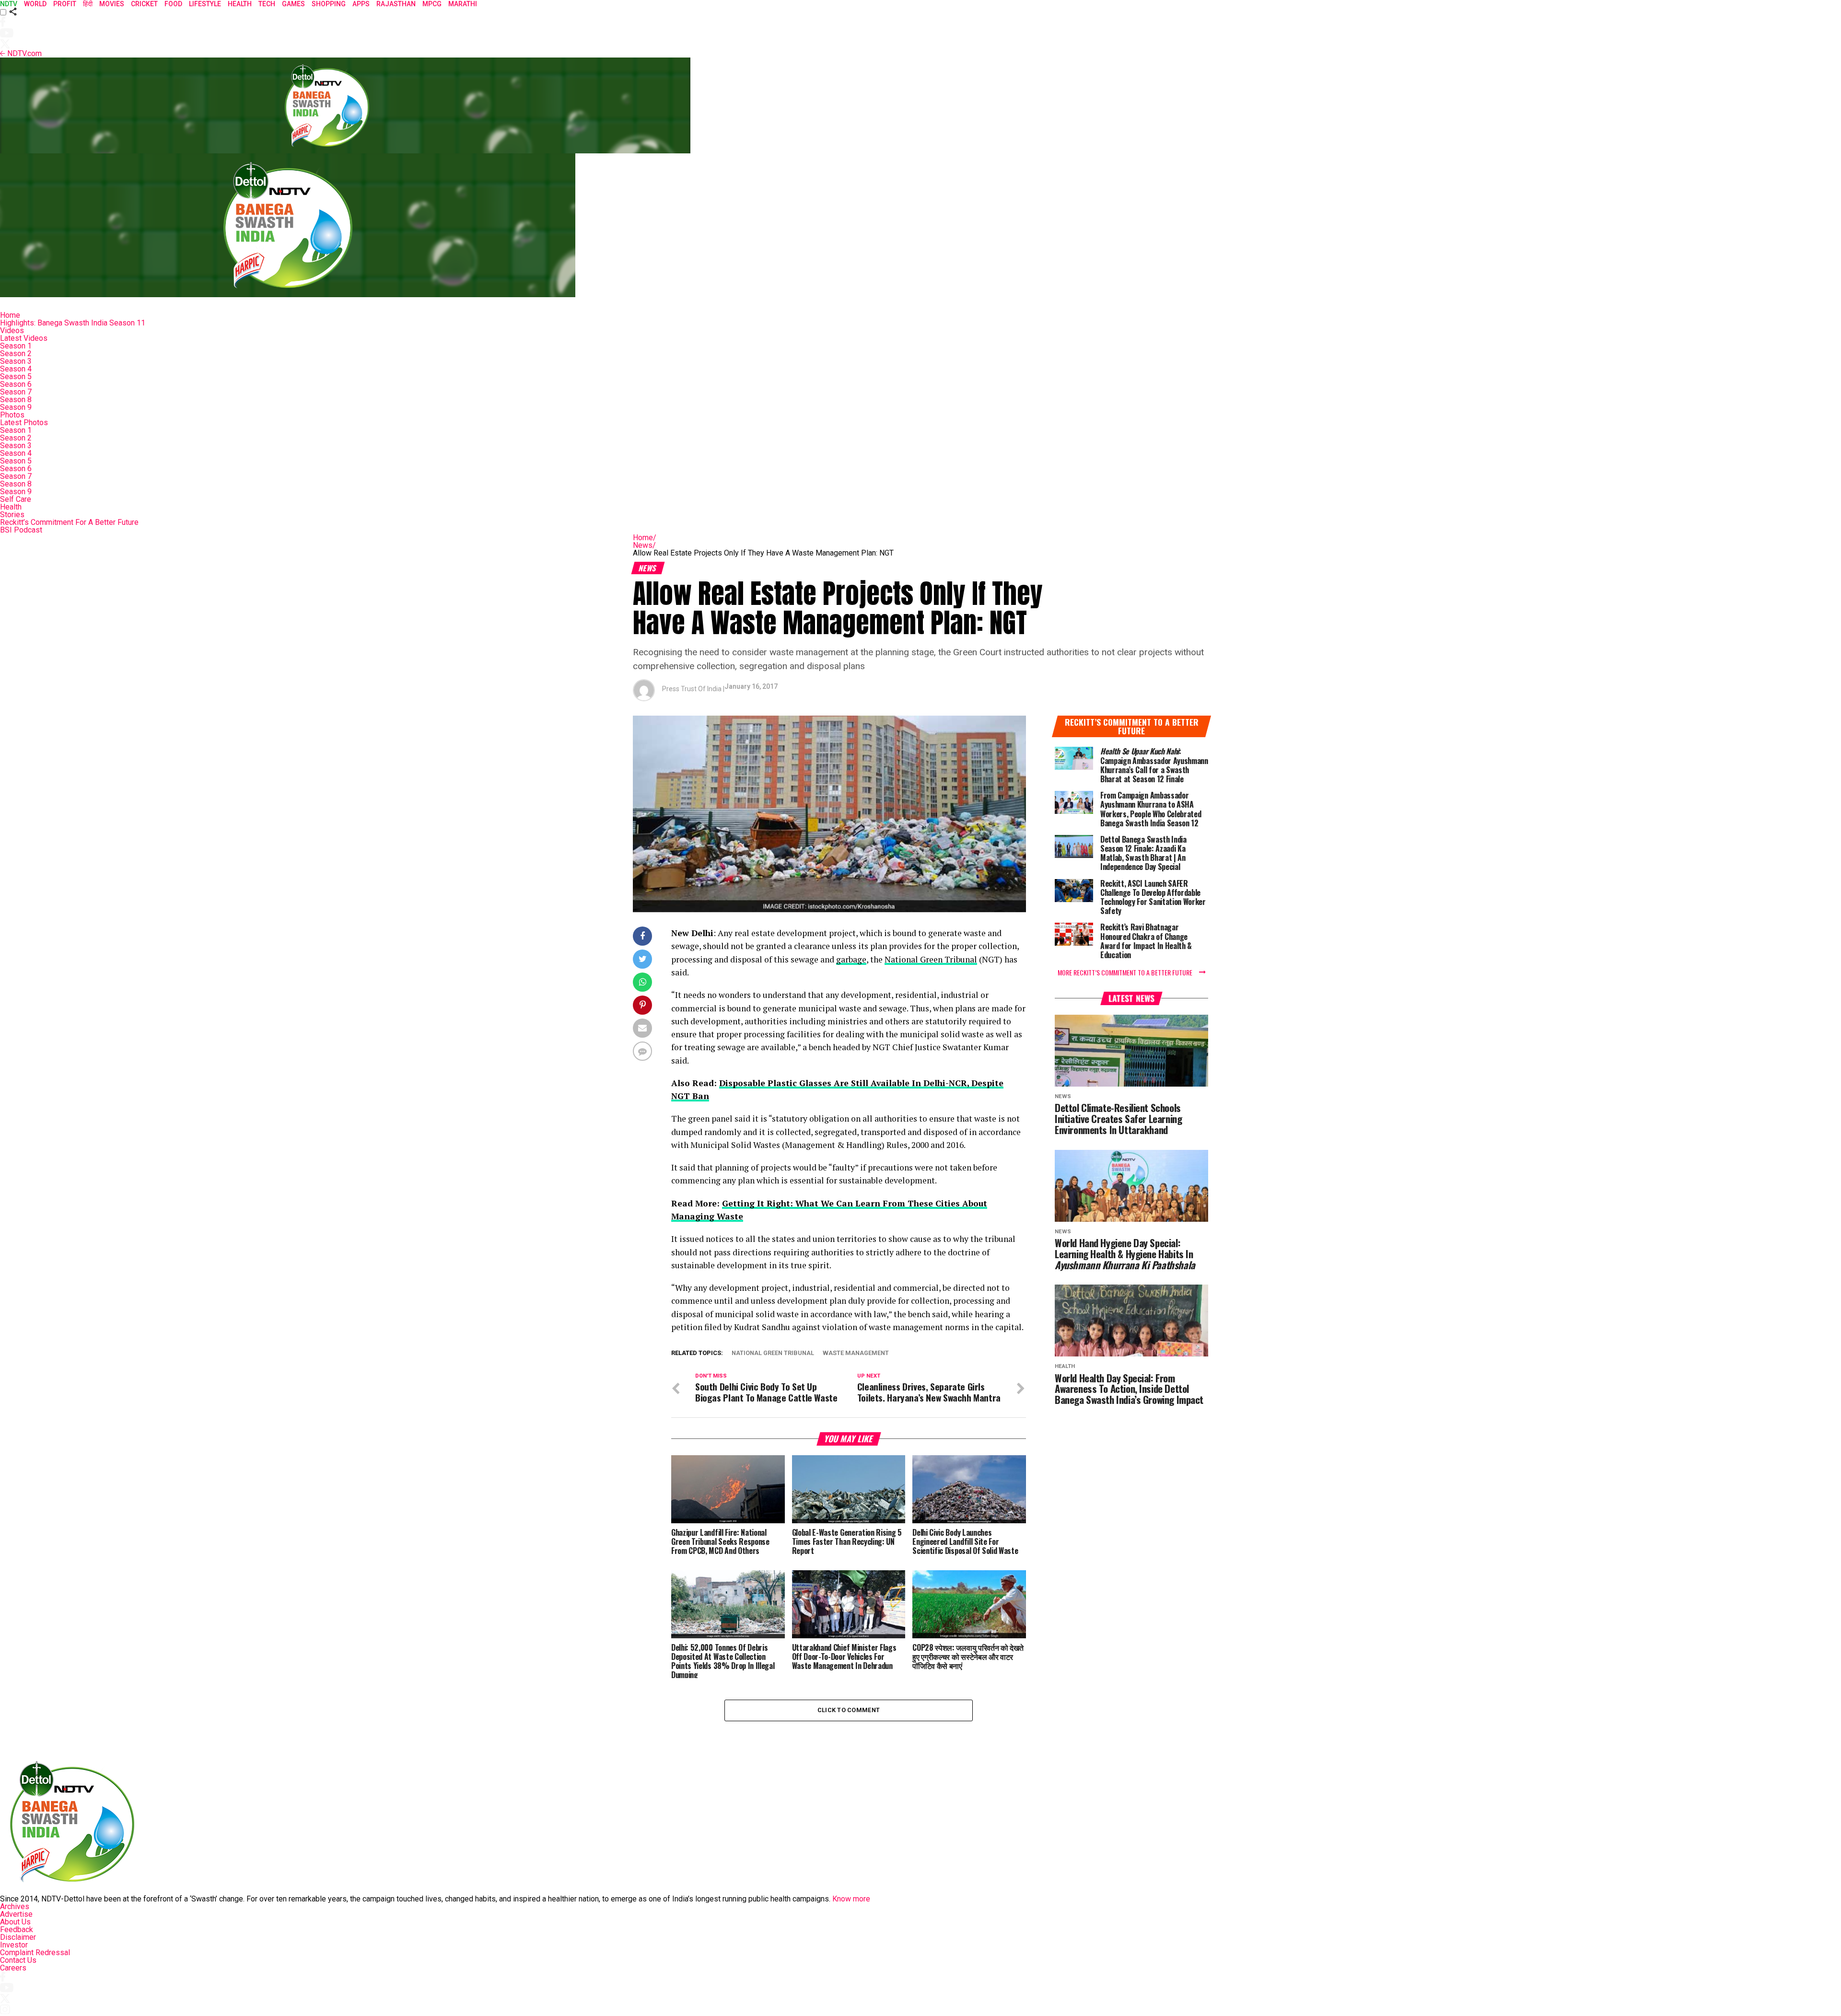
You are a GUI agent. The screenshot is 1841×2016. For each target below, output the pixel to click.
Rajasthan (396, 4)
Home (10, 315)
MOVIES (112, 4)
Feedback (17, 1929)
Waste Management (856, 1353)
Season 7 (16, 392)
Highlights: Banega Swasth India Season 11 (73, 323)
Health (11, 507)
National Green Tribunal (931, 959)
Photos (12, 415)
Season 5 (16, 377)
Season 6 (16, 384)
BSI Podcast (21, 530)
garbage (851, 959)
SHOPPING (329, 4)
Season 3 (16, 361)
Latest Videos (24, 338)
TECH (267, 4)
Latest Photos (24, 423)
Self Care (16, 499)
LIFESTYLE (205, 4)
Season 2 (16, 353)
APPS (361, 4)
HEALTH (240, 4)
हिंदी (88, 4)
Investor (14, 1945)
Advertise (16, 1914)
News (644, 545)
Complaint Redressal (35, 1952)
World (35, 4)
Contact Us (18, 1960)
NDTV (9, 4)
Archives (15, 1906)
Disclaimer (18, 1937)
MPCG (432, 4)
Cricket (144, 4)
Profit (65, 4)
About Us (15, 1922)
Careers (13, 1968)
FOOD (173, 4)
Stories (12, 515)
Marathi (463, 4)
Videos (12, 330)
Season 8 (16, 400)
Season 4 (16, 369)
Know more (851, 1899)
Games (293, 4)
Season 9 (16, 407)
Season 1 (16, 346)
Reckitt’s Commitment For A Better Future (69, 522)
